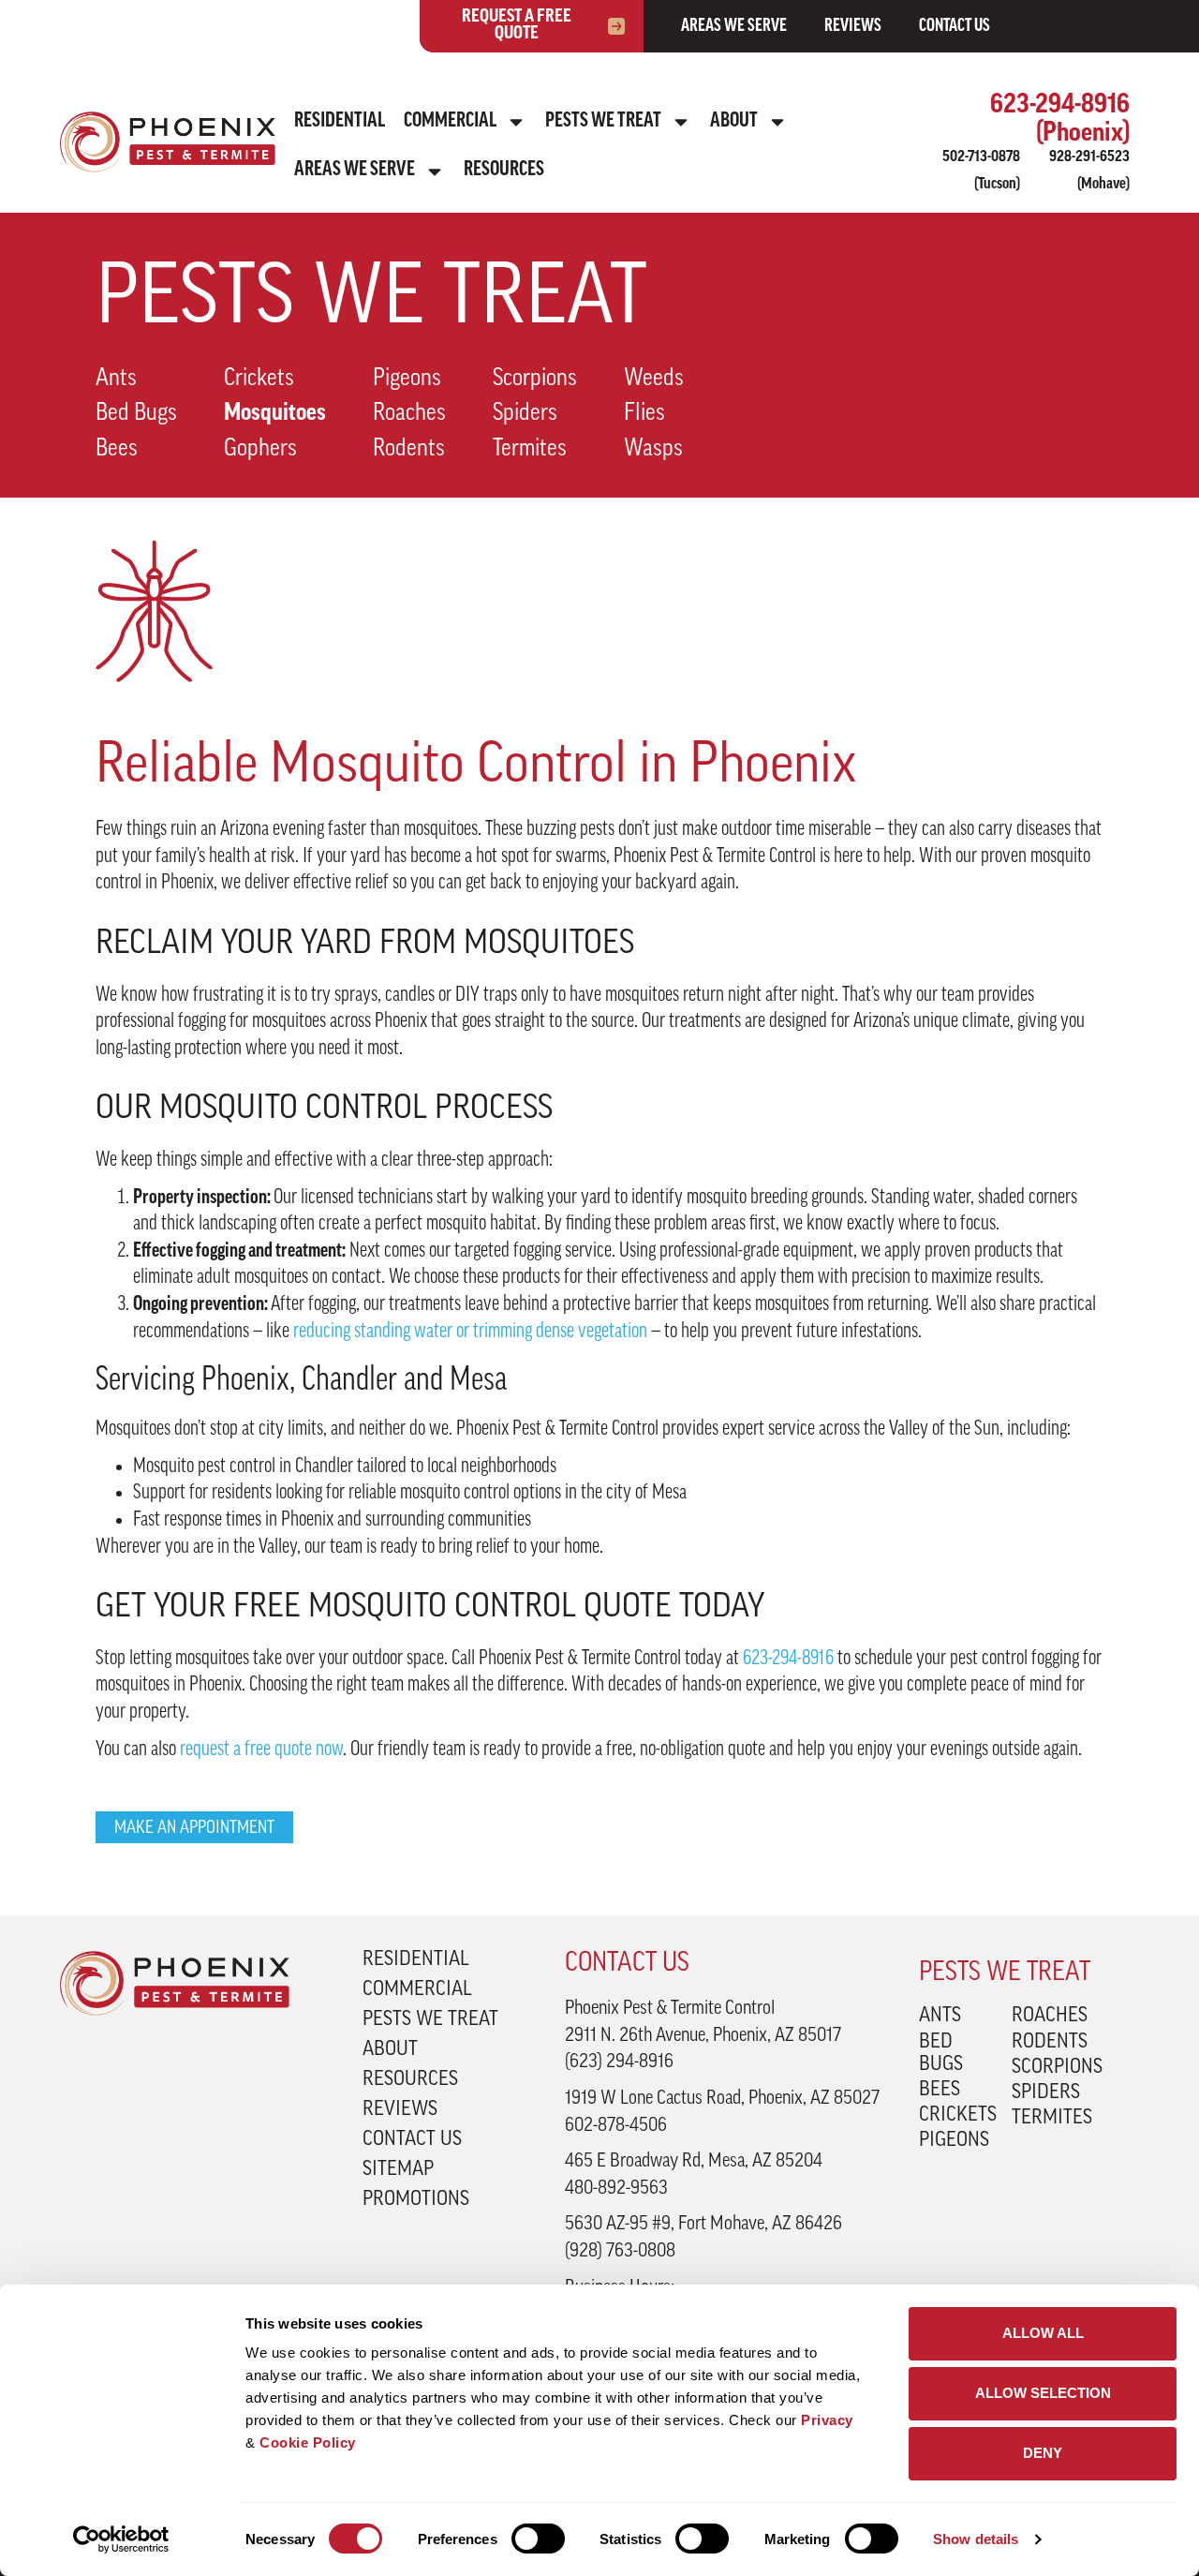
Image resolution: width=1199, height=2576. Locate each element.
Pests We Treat (603, 121)
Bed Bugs (136, 414)
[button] (194, 1827)
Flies (644, 414)
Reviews (853, 27)
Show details (976, 2539)
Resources (504, 170)
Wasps (653, 449)
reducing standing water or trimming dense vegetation (470, 1332)
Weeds (654, 379)
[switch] (538, 2539)
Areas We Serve (734, 27)
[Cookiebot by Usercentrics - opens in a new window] (121, 2539)
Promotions (416, 2200)
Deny (1043, 2453)
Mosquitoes (275, 414)
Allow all (1043, 2333)
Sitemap (398, 2170)
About (734, 121)
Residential (340, 121)
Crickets (259, 379)
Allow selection (1043, 2393)
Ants (116, 379)
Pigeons (407, 379)
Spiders (525, 414)
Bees (117, 449)
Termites (530, 449)
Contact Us (955, 27)
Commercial (450, 121)
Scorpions (535, 379)
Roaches (409, 414)
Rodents (409, 449)
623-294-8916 (788, 1659)
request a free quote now (261, 1750)
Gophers (260, 449)
